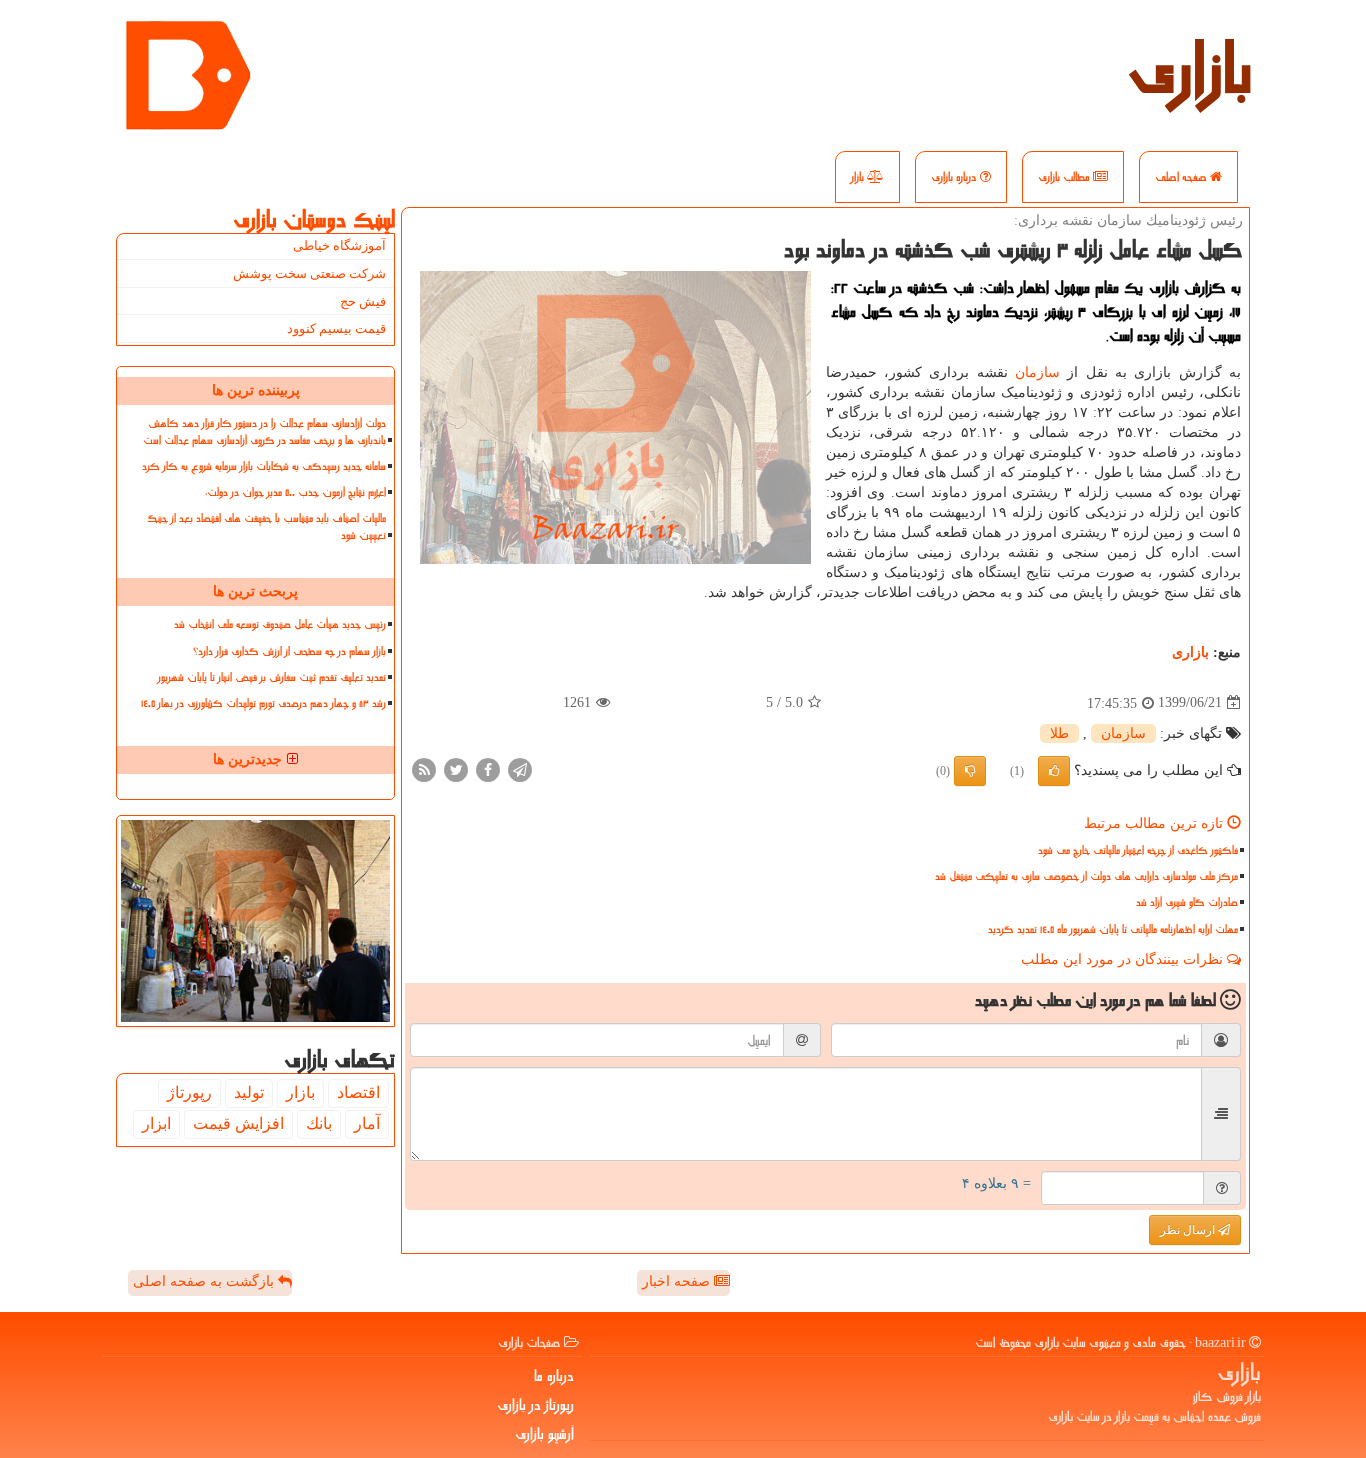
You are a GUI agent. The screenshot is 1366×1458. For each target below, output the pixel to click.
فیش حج (363, 301)
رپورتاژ (189, 1092)
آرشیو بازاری (544, 1434)
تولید (249, 1092)
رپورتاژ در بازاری (535, 1405)
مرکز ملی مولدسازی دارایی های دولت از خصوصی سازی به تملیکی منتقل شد (1086, 876)
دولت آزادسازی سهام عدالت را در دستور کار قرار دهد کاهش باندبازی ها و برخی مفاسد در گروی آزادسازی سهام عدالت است (264, 432)
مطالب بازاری (1065, 177)
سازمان (1037, 372)
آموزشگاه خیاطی (339, 245)
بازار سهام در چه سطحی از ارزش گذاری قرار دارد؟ (289, 651)
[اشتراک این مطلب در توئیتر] (456, 768)
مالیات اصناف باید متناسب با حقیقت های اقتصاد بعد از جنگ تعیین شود (266, 527)
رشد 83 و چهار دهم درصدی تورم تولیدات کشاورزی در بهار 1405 (263, 703)
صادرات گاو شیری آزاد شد (1187, 902)
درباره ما (554, 1376)
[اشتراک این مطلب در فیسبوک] (488, 768)
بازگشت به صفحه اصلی (205, 1281)
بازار (859, 177)
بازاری (1190, 70)
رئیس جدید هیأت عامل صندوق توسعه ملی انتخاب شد (280, 624)
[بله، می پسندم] (1054, 771)
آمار (367, 1123)
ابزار (156, 1123)
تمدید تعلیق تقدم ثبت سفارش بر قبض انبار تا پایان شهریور (272, 677)
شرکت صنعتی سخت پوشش (309, 273)
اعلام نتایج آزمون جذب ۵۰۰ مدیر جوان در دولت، (295, 492)
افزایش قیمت (238, 1123)
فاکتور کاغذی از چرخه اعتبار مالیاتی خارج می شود (1138, 850)
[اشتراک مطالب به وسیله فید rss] (424, 768)
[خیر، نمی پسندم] (970, 771)
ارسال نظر (1189, 1230)
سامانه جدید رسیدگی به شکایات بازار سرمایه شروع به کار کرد (264, 466)
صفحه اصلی (1182, 177)
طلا (1059, 733)
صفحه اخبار (678, 1281)
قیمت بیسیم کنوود (336, 328)
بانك (319, 1123)
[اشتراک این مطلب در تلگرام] (520, 768)
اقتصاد (358, 1092)
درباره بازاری (955, 177)
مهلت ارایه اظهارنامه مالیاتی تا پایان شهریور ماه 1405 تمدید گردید (1113, 929)
